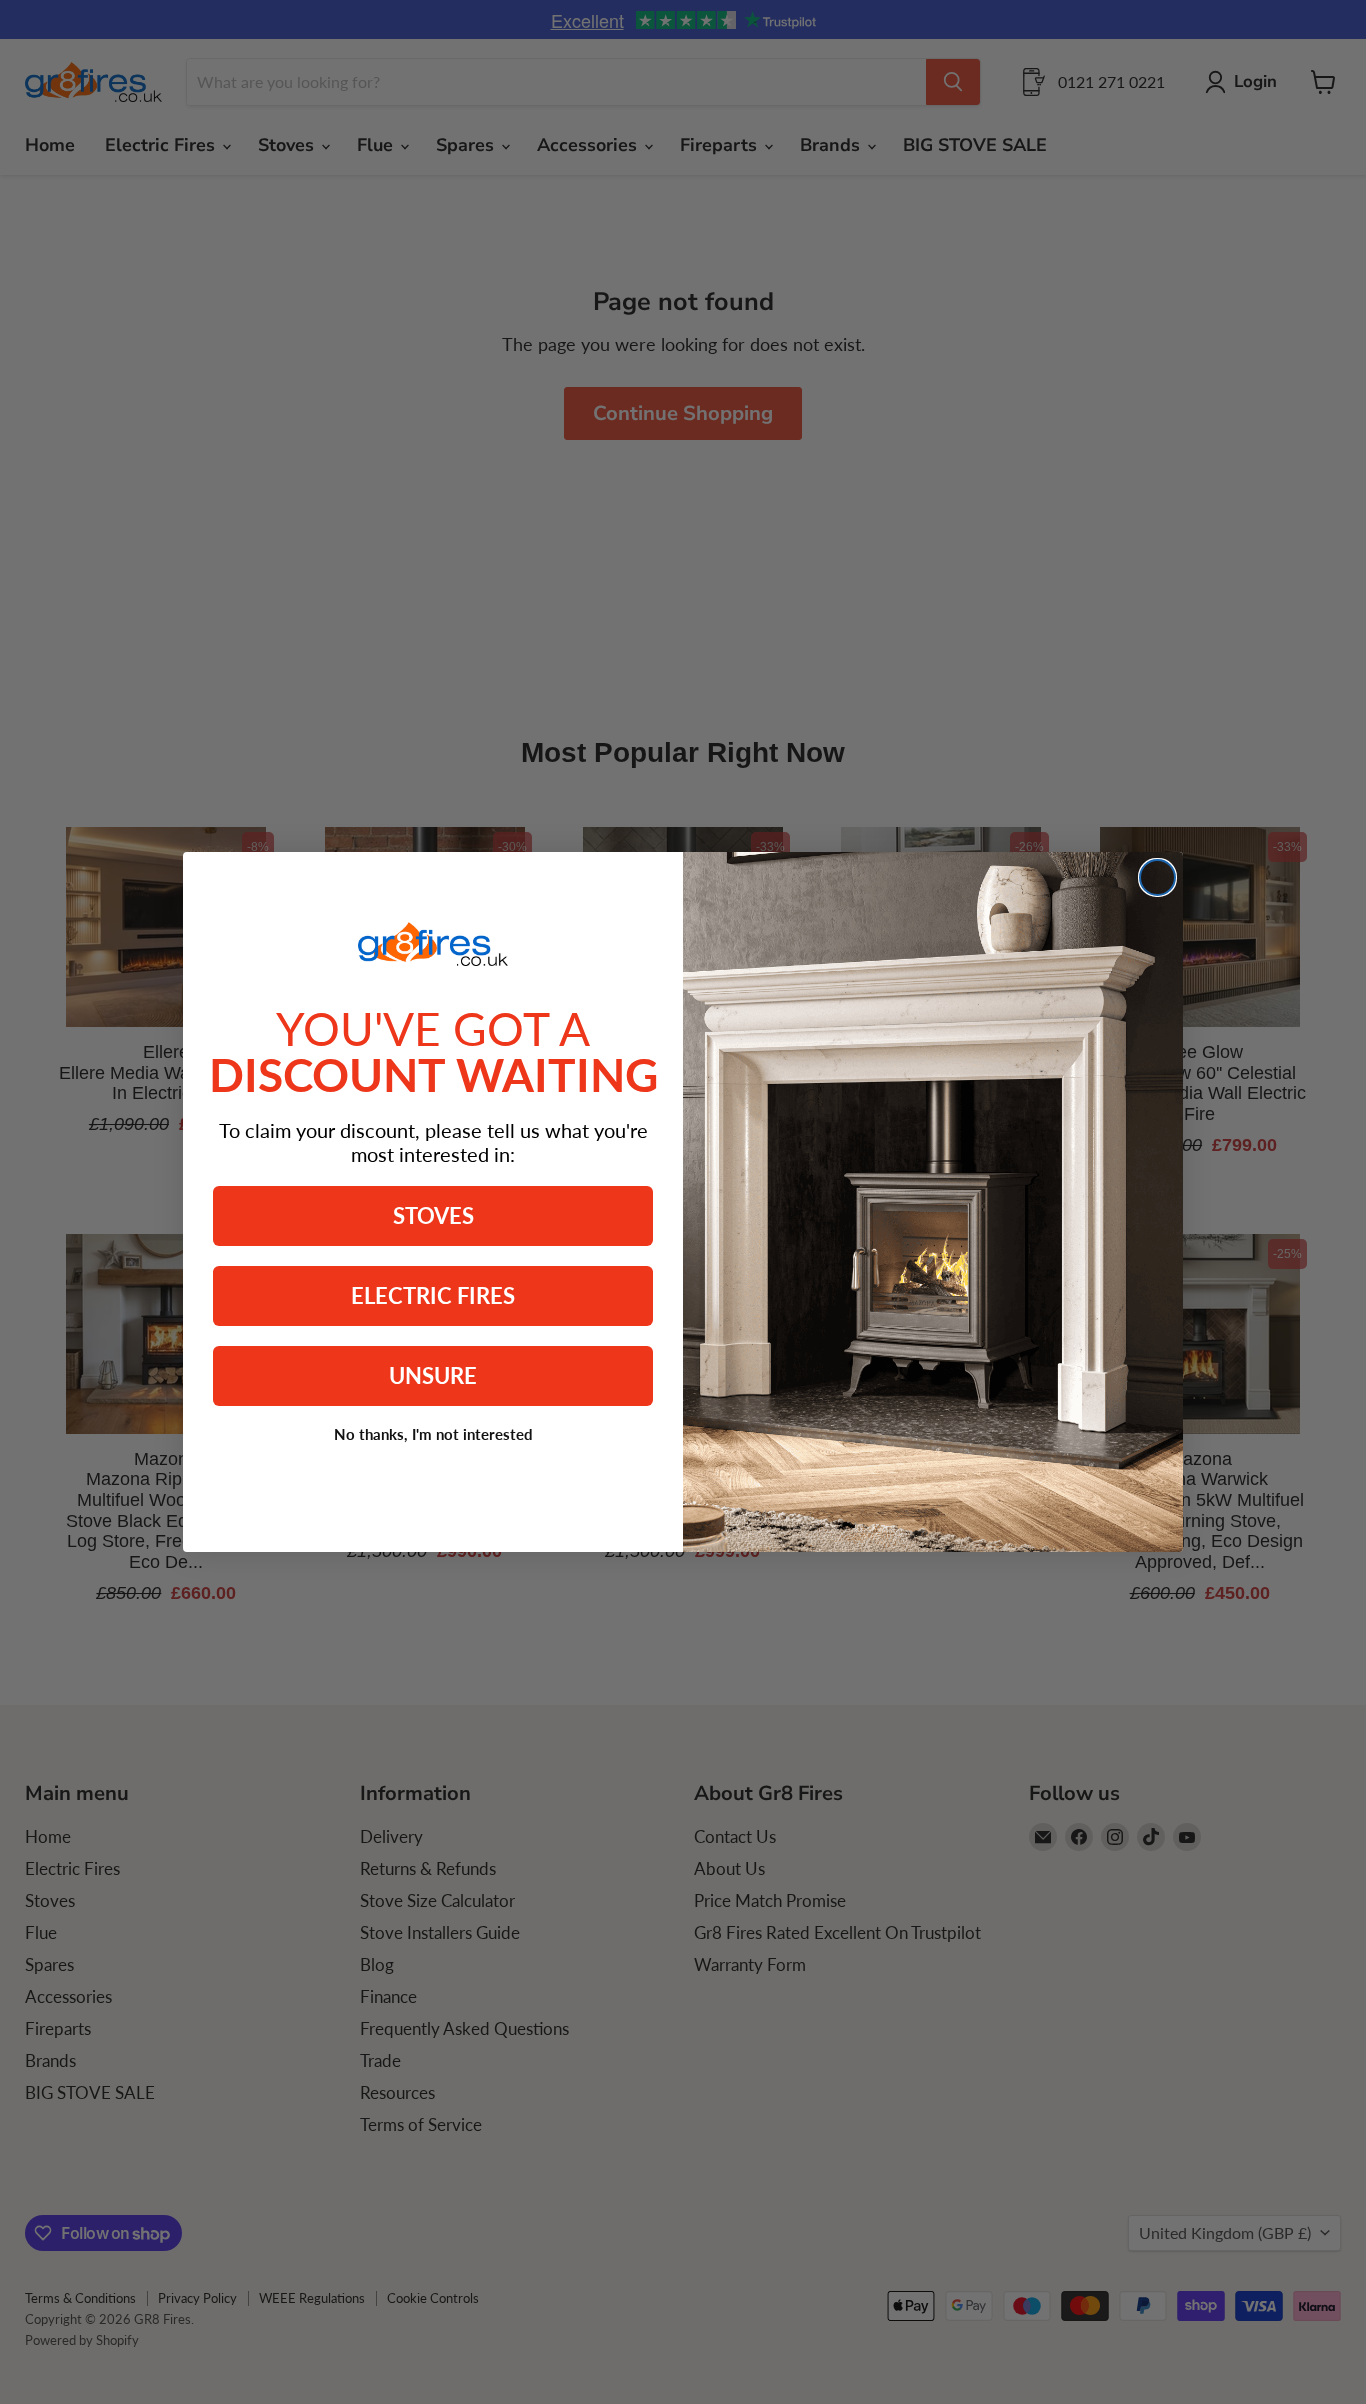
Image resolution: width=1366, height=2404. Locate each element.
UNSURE (433, 1375)
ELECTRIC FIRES (433, 1295)
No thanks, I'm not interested (433, 1434)
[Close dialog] (1157, 877)
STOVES (433, 1215)
